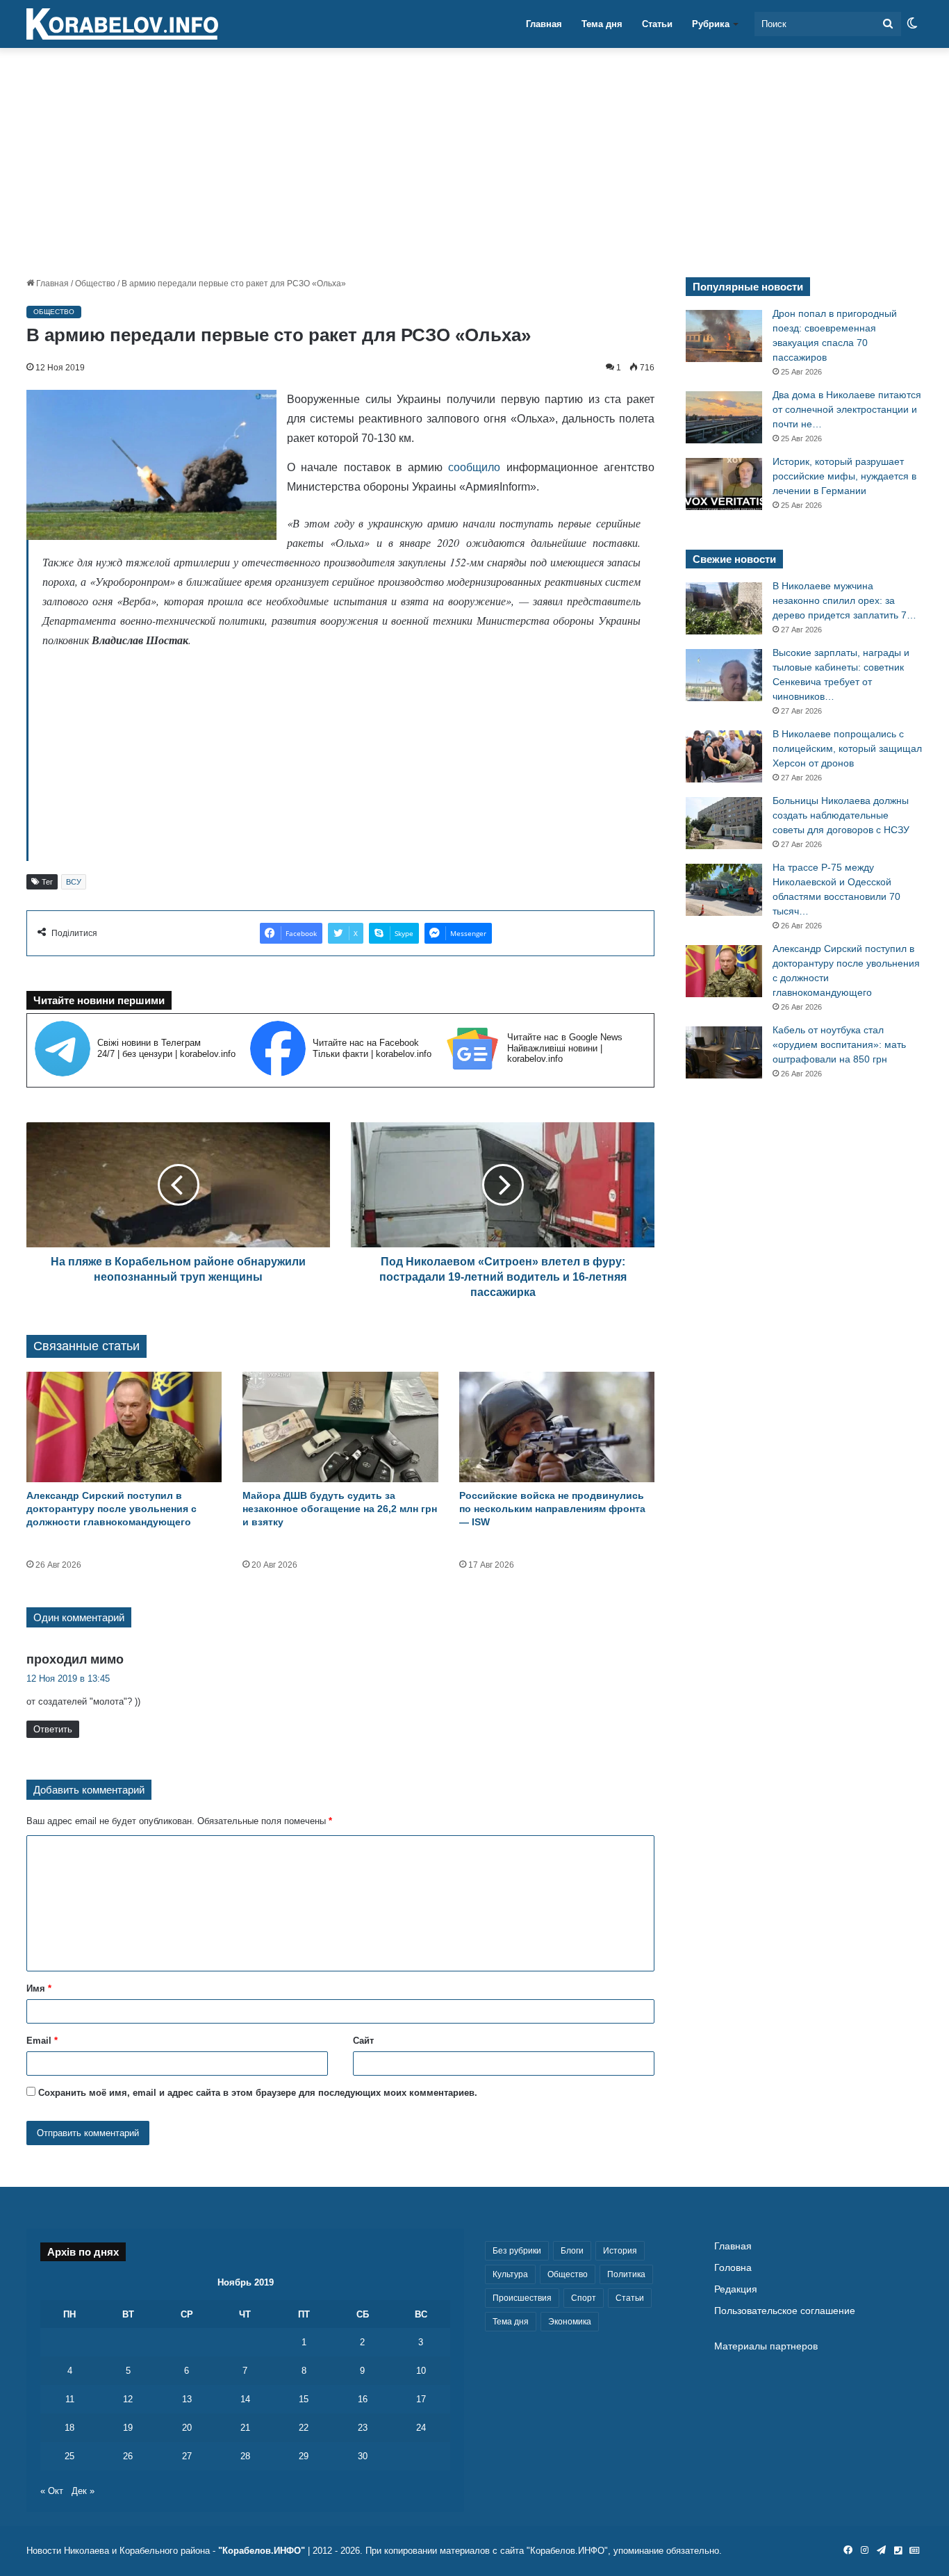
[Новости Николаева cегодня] (122, 24)
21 (245, 2428)
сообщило (474, 467)
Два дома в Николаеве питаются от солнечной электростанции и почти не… (847, 409)
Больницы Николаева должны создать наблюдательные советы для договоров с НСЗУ (841, 815)
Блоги (572, 2251)
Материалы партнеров (766, 2346)
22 (304, 2428)
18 (69, 2428)
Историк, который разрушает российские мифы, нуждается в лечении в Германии (844, 476)
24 (421, 2428)
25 (69, 2456)
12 (128, 2399)
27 (187, 2456)
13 (187, 2399)
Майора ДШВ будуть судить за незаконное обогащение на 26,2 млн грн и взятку (340, 1509)
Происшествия (522, 2298)
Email (42, 2041)
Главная (544, 24)
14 (245, 2399)
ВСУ (74, 882)
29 (304, 2456)
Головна (733, 2268)
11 (70, 2399)
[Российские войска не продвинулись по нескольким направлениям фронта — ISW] (557, 1427)
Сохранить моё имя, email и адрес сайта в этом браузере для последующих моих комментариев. (258, 2093)
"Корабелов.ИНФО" (262, 2551)
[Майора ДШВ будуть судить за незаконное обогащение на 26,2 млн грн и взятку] (340, 1427)
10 (421, 2371)
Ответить (53, 1729)
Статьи (657, 24)
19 (128, 2428)
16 (363, 2399)
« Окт (52, 2491)
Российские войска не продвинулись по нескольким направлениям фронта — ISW (552, 1509)
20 (187, 2428)
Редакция (736, 2289)
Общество (95, 284)
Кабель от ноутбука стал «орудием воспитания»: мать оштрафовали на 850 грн (839, 1044)
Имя (39, 1988)
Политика (626, 2274)
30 (363, 2456)
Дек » (83, 2491)
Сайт (363, 2041)
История (620, 2251)
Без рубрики (517, 2251)
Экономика (570, 2322)
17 (421, 2399)
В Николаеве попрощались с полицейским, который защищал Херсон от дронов (847, 748)
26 (128, 2456)
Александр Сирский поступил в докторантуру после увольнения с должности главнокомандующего (112, 1509)
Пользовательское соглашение (785, 2311)
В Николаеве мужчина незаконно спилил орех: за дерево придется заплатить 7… (844, 600)
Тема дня (602, 24)
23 (363, 2428)
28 (245, 2456)
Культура (510, 2274)
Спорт (584, 2298)
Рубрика (711, 24)
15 (304, 2399)
